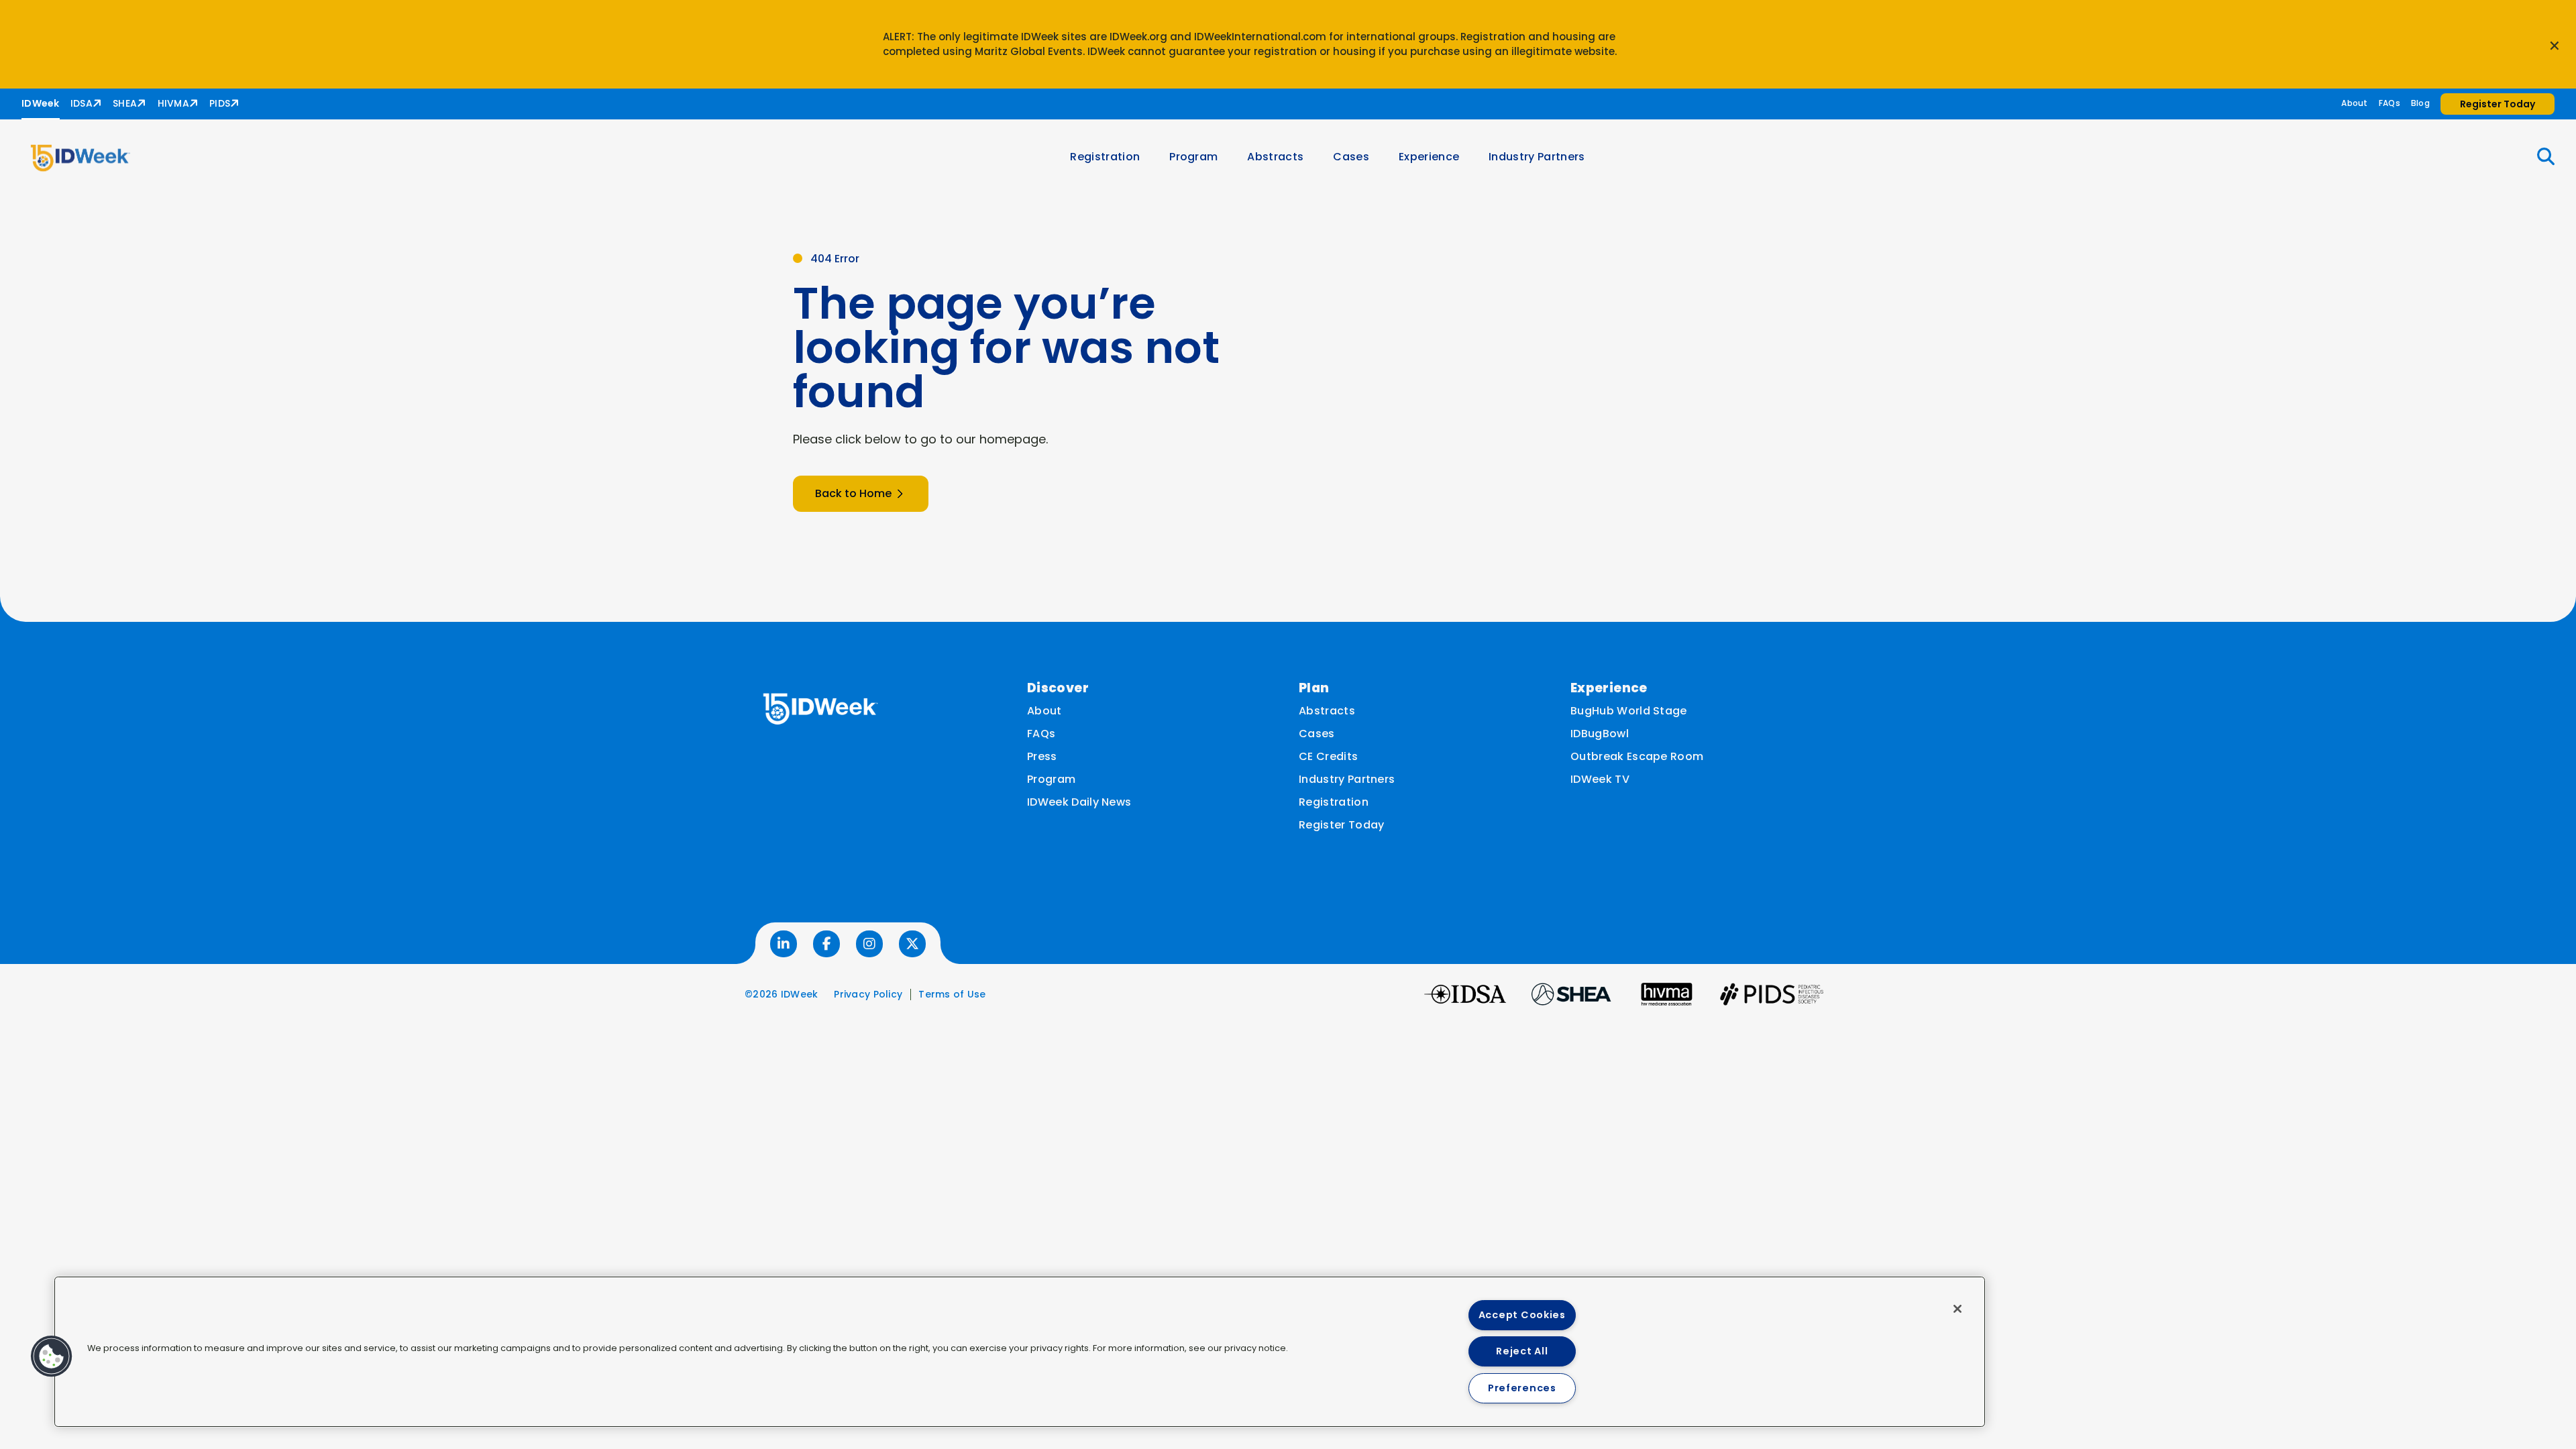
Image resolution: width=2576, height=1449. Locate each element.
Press (1042, 756)
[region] (1020, 1352)
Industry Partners (1537, 157)
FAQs (2390, 103)
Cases (1351, 157)
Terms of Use (952, 994)
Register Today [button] (2498, 104)
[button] (2538, 157)
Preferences (1522, 1388)
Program (1193, 157)
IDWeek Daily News (1079, 802)
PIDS (220, 103)
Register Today (1341, 825)
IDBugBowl (1600, 734)
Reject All (1522, 1351)
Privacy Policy (868, 994)
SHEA (125, 103)
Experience (1429, 157)
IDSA (82, 103)
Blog (2420, 103)
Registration (1105, 157)
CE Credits (1328, 756)
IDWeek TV (1600, 779)
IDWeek (41, 103)
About (2354, 103)
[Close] (1957, 1309)
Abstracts (1275, 157)
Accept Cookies (1522, 1315)
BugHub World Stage (1629, 711)
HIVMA (173, 103)
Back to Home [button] (853, 493)
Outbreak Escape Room (1637, 756)
